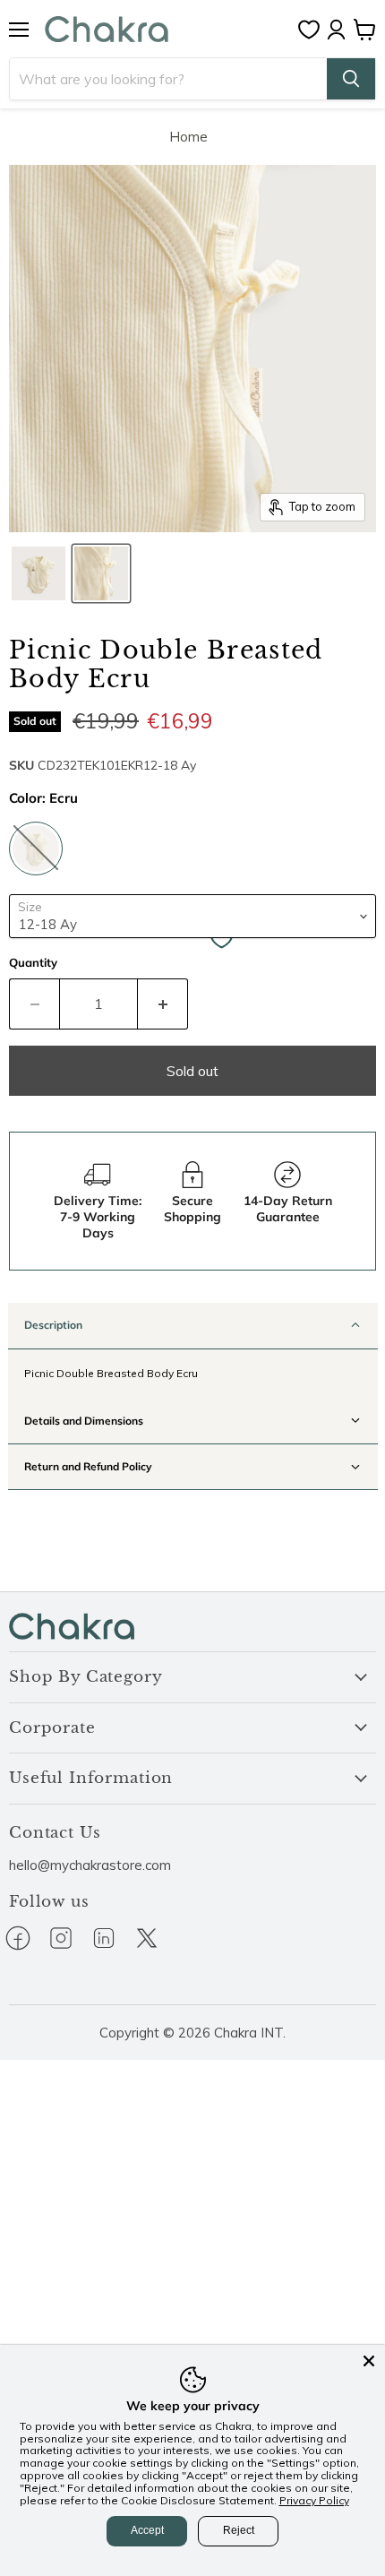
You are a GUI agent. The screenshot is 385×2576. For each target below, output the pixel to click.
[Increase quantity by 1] (163, 1004)
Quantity (33, 963)
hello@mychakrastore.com (90, 1865)
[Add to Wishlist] (222, 940)
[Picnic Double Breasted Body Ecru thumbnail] (38, 573)
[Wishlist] (313, 30)
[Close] (369, 2361)
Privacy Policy (314, 2500)
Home (188, 137)
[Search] (351, 79)
